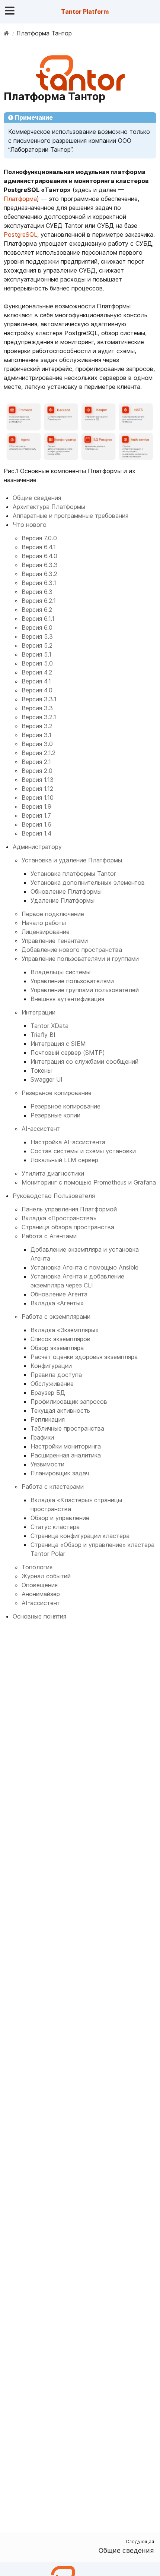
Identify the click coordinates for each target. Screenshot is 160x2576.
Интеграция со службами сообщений (84, 1061)
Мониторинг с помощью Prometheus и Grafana (89, 1182)
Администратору (37, 847)
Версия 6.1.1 (38, 619)
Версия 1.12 (37, 789)
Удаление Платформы (63, 900)
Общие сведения (37, 498)
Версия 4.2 (37, 672)
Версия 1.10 (38, 798)
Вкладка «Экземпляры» (65, 1330)
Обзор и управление (60, 1518)
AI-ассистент (41, 1129)
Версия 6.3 (37, 592)
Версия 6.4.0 (39, 556)
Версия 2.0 (37, 771)
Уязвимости (47, 1464)
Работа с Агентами (49, 1236)
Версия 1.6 (36, 824)
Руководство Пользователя (54, 1196)
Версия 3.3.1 (39, 699)
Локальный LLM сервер (64, 1160)
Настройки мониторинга (66, 1446)
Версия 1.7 (36, 815)
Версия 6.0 (37, 628)
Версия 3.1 (36, 735)
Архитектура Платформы (49, 507)
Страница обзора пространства (68, 1227)
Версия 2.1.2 (39, 753)
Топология (37, 1567)
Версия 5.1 (36, 654)
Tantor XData (49, 1026)
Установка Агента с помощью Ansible (84, 1267)
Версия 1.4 (36, 833)
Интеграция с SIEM (58, 1044)
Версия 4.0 (37, 690)
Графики (42, 1437)
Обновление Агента (59, 1294)
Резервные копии (55, 1115)
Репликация (48, 1419)
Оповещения (40, 1585)
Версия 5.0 (37, 663)
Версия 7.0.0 (39, 538)
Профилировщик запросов (69, 1402)
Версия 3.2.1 (39, 717)
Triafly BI (43, 1035)
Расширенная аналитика (66, 1455)
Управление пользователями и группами (80, 959)
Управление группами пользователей (85, 990)
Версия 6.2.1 (39, 601)
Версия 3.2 (37, 726)
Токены (41, 1070)
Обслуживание (52, 1384)
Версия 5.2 (37, 645)
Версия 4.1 (36, 681)
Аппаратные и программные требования (71, 516)
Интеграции (39, 1012)
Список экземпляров (60, 1339)
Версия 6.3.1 (39, 583)
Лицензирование (46, 932)
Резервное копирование (57, 1093)
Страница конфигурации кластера (80, 1536)
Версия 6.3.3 (40, 565)
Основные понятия (39, 1616)
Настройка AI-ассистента (68, 1142)
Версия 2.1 (36, 762)
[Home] (7, 33)
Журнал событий (46, 1576)
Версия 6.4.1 (39, 547)
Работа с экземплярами (56, 1317)
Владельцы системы (60, 972)
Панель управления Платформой (69, 1209)
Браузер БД (48, 1393)
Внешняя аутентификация (67, 999)
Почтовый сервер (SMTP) (68, 1053)
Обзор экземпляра (57, 1348)
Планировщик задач (60, 1473)
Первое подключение (53, 914)
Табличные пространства (67, 1428)
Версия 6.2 (37, 610)
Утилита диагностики (53, 1173)
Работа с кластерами (53, 1487)
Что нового (30, 525)
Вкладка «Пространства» (59, 1218)
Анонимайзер (41, 1594)
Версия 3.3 (37, 708)
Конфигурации (51, 1366)
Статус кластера (55, 1527)
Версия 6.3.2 (39, 574)
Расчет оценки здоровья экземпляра (84, 1357)
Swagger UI (47, 1079)
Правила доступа (56, 1375)
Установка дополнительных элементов (88, 883)
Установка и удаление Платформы (72, 860)
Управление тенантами (55, 941)
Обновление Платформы (66, 891)
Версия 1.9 (36, 806)
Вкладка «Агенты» (57, 1303)
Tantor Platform (85, 12)
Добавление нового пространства (72, 950)
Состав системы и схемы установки (83, 1151)
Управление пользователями (72, 981)
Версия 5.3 (37, 636)
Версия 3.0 (37, 744)
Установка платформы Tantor (73, 874)
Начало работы (44, 923)
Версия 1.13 (38, 780)
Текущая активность (60, 1410)
